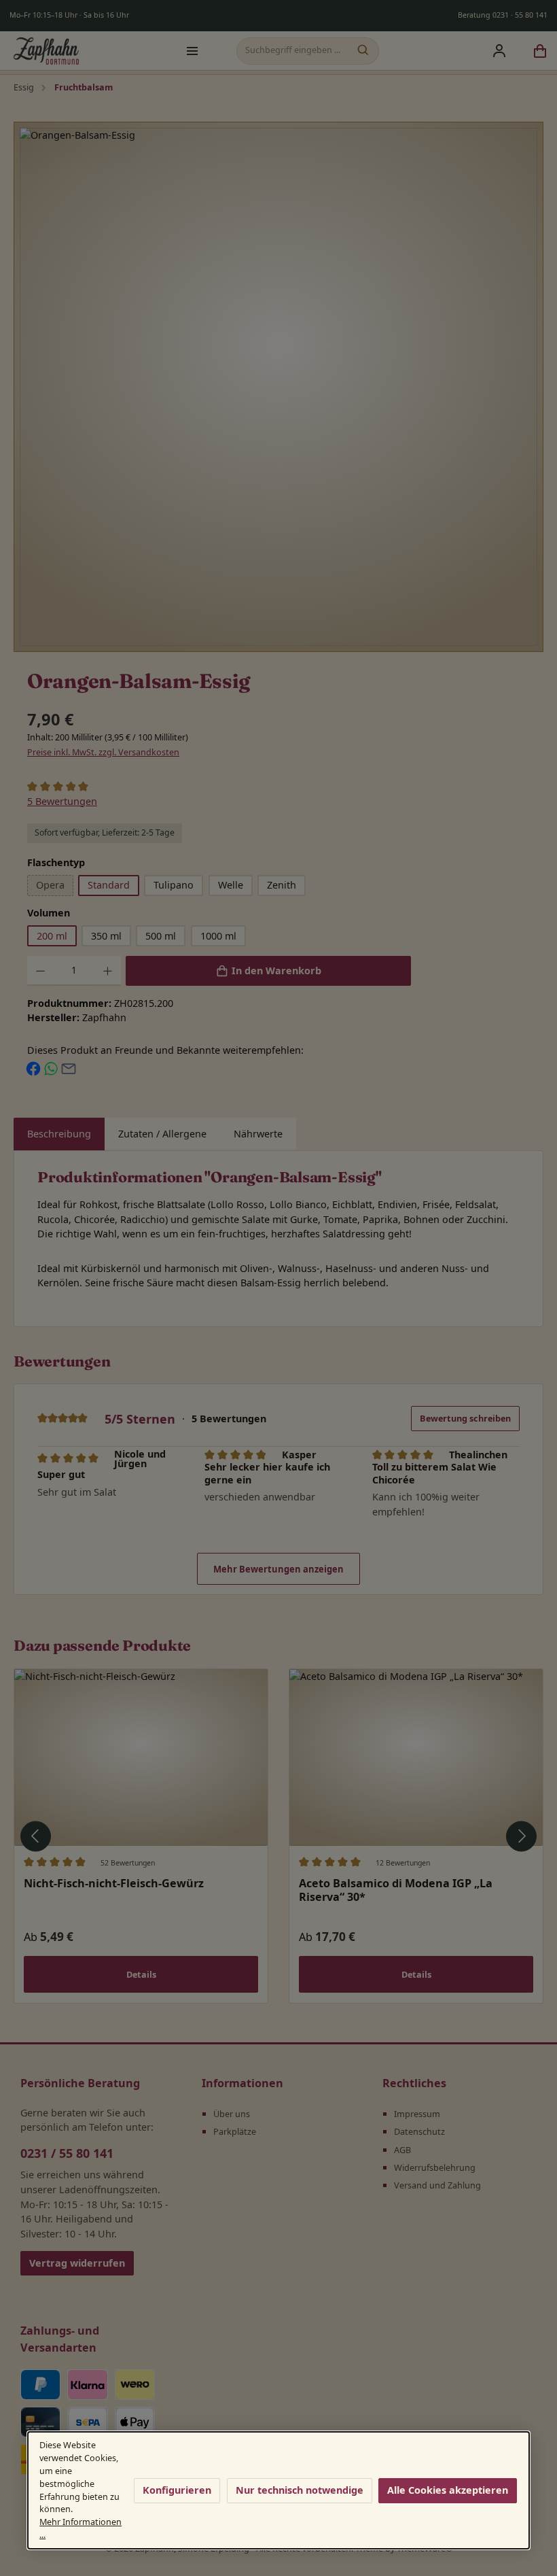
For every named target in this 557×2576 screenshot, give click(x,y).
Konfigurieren (177, 2490)
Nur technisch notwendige (300, 2490)
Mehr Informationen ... (80, 2528)
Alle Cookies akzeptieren (448, 2490)
